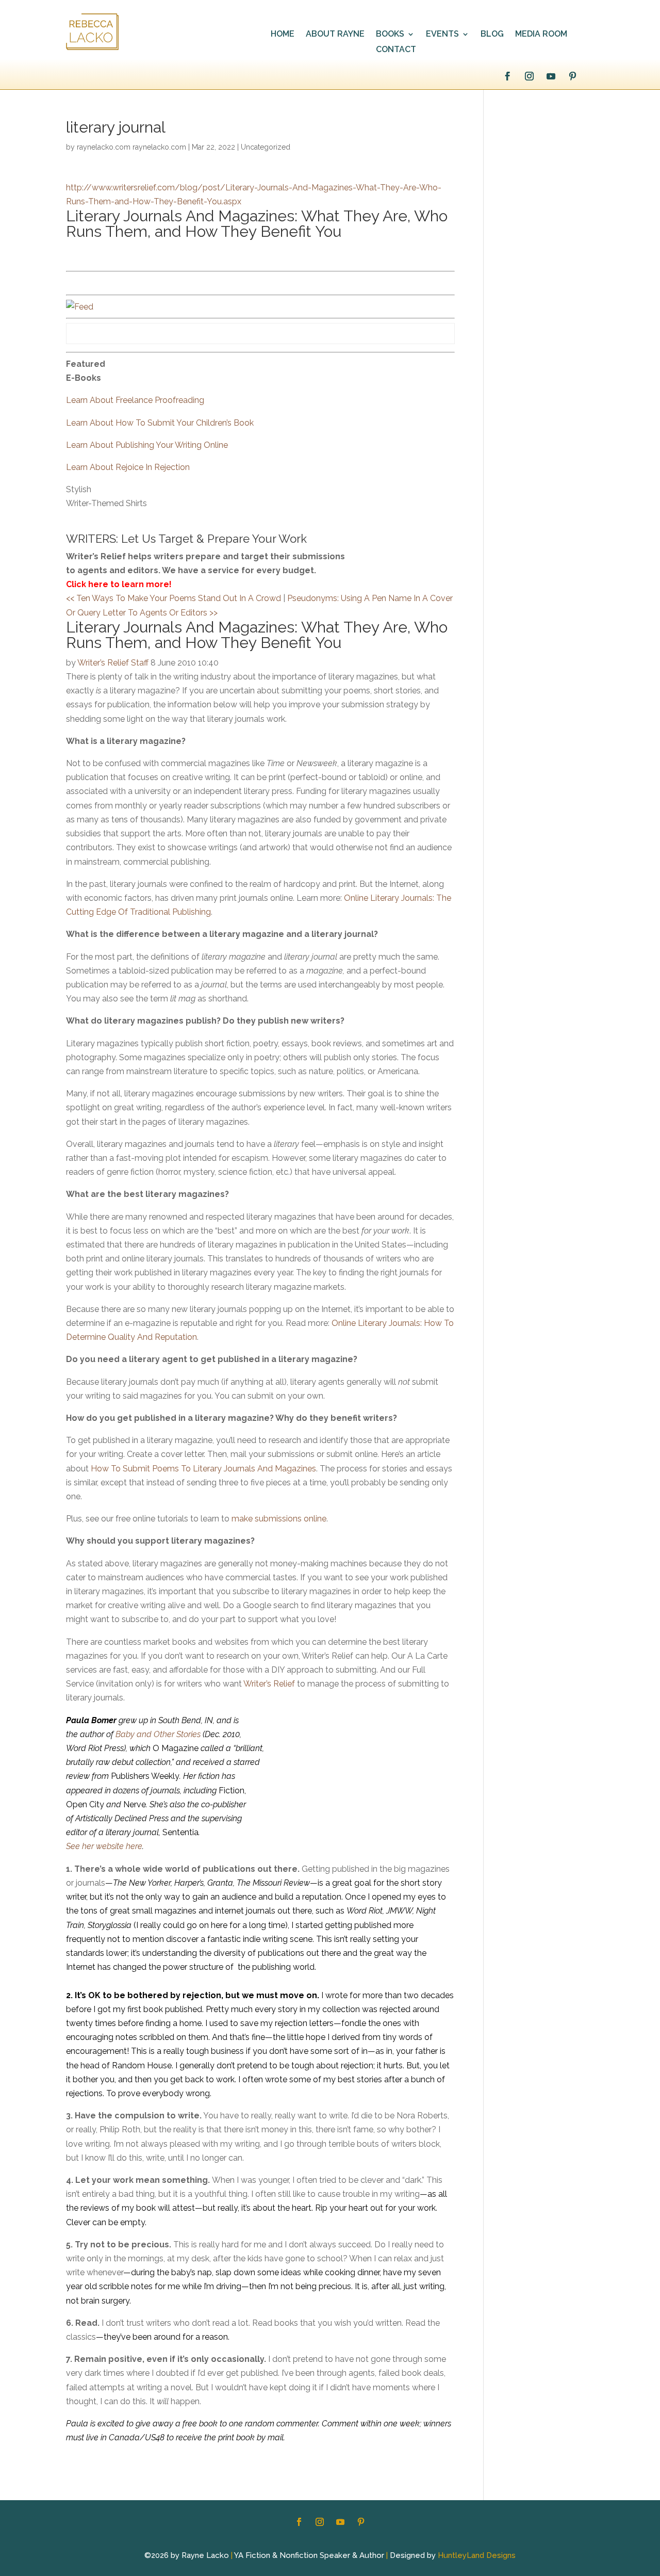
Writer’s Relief (269, 1684)
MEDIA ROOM (541, 35)
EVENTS (442, 35)
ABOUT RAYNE (335, 35)
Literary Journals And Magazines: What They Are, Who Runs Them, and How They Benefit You (257, 224)
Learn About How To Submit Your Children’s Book (160, 423)
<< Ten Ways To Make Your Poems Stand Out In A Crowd (174, 598)
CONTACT (396, 50)
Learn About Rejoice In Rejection (128, 467)
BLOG (492, 35)
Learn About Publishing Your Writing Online (147, 445)
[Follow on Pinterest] (572, 76)
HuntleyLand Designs (477, 2555)
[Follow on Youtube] (551, 76)
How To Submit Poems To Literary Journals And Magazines (203, 1469)
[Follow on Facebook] (507, 76)
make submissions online (279, 1519)
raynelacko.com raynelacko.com (131, 147)
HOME (283, 35)
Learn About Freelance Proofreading (135, 400)
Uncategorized (266, 147)
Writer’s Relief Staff (113, 663)
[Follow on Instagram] (529, 76)
